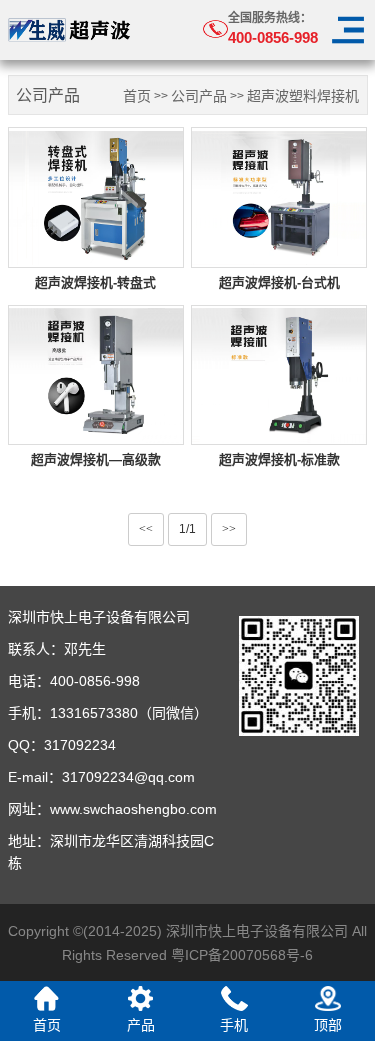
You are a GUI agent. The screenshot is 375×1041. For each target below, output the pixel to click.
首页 (137, 96)
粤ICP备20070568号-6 (242, 955)
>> (229, 529)
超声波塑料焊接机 (303, 96)
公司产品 (199, 96)
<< (146, 529)
